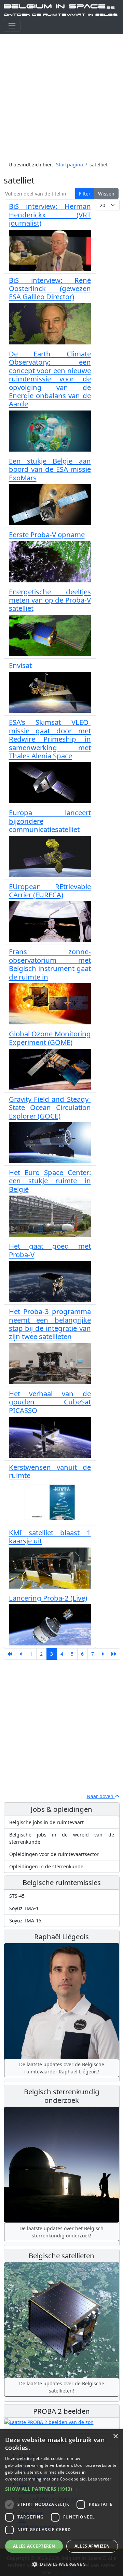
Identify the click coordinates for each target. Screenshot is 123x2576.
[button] (61, 2489)
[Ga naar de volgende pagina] (103, 1654)
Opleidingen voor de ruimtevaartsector (54, 1854)
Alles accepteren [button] (34, 2546)
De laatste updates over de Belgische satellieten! (62, 2387)
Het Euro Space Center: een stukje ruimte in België (50, 1181)
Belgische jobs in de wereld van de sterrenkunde (62, 1838)
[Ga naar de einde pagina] (114, 1654)
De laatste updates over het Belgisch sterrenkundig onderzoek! (61, 2232)
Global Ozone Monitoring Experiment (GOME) (50, 1038)
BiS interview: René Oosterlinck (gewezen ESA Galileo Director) (50, 288)
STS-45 (17, 1896)
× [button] (115, 2436)
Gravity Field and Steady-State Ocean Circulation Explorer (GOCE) (50, 1107)
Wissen (106, 194)
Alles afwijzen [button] (92, 2546)
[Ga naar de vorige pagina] (21, 1654)
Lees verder (100, 2479)
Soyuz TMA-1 (24, 1908)
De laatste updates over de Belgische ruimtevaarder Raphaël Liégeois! (62, 2068)
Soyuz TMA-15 (25, 1921)
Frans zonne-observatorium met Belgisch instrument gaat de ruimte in (50, 964)
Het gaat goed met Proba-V (50, 1250)
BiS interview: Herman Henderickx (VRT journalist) (50, 214)
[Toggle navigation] (12, 26)
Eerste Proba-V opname (47, 534)
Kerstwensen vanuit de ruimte (50, 1471)
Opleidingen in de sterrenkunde (46, 1866)
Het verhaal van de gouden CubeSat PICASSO (50, 1402)
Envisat (20, 665)
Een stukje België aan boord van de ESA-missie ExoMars (50, 469)
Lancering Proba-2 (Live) (48, 1598)
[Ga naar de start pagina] (10, 1654)
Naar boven (101, 1796)
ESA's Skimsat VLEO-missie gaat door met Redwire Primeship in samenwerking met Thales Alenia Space (50, 739)
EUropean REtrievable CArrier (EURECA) (50, 891)
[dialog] (61, 2503)
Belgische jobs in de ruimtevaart (46, 1822)
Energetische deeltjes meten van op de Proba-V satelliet (50, 600)
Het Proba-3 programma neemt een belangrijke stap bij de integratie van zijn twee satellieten (50, 1324)
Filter (85, 194)
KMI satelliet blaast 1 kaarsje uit (50, 1537)
